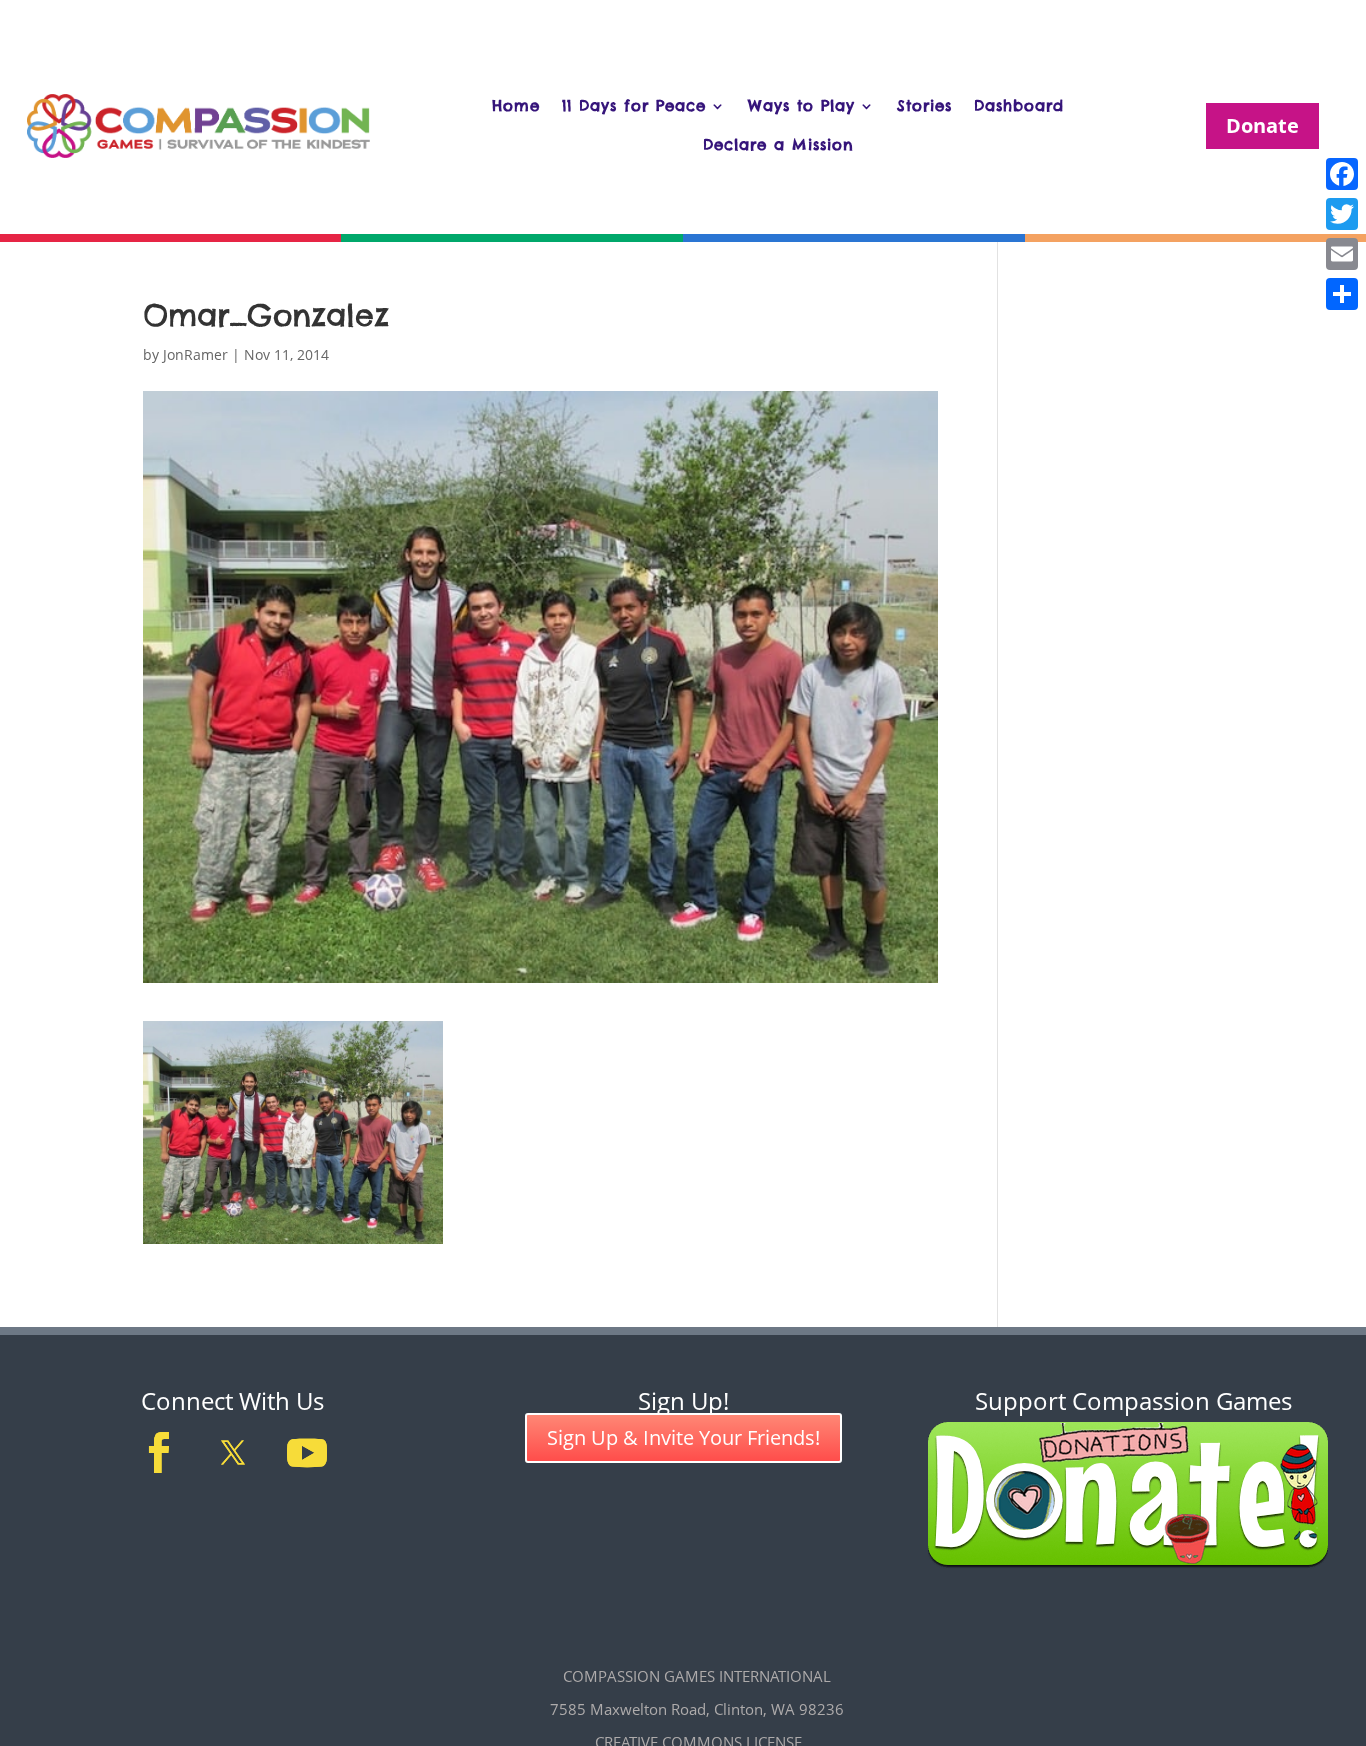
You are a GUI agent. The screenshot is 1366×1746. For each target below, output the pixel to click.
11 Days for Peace (634, 105)
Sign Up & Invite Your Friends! (683, 1437)
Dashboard (1019, 105)
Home (516, 105)
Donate (1262, 125)
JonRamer (195, 354)
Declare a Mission (778, 144)
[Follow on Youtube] (307, 1453)
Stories (924, 105)
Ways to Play (801, 105)
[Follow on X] (233, 1453)
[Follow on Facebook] (159, 1453)
